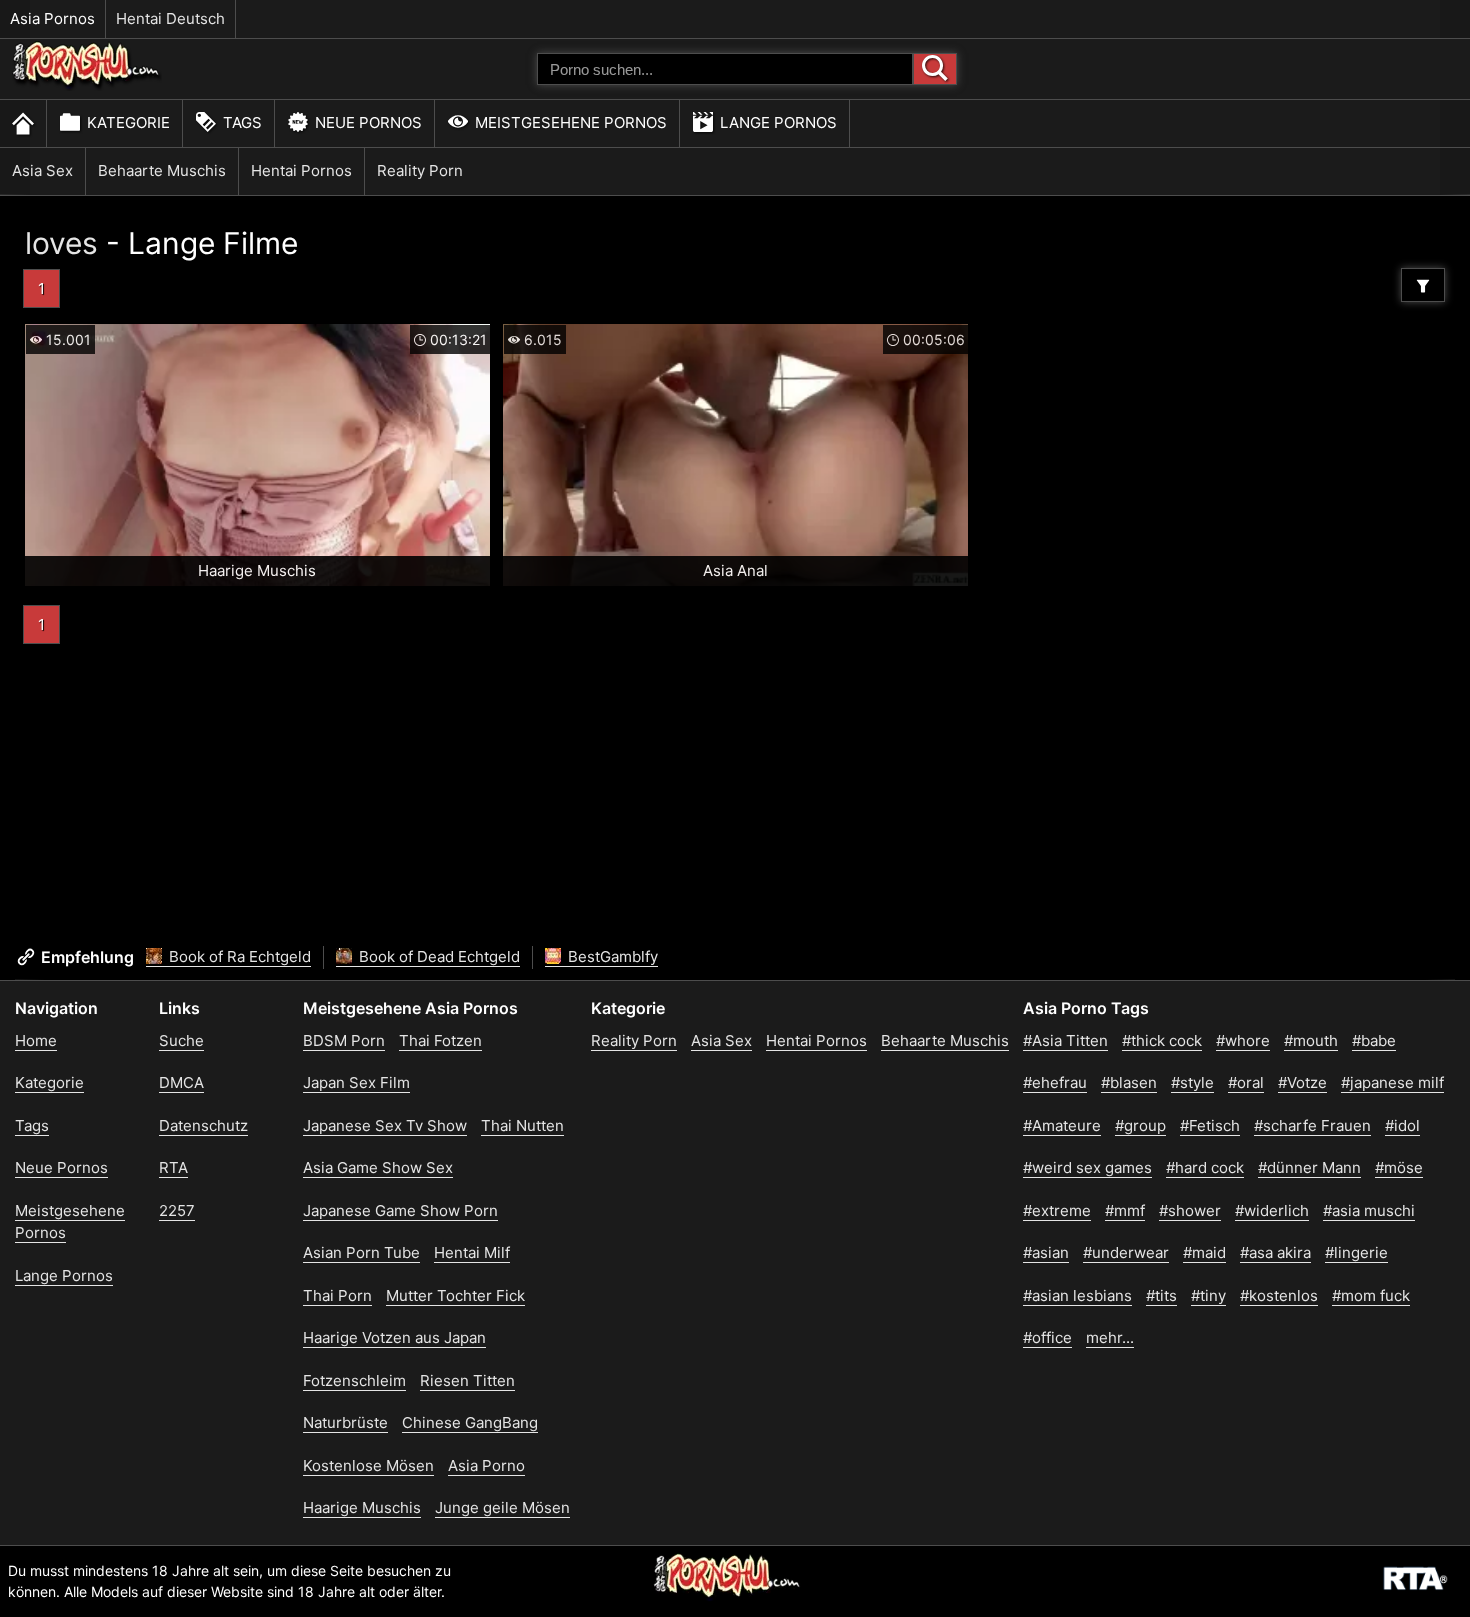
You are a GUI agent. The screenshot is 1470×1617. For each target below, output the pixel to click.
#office (1047, 1337)
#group (1140, 1125)
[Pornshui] (87, 85)
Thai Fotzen (440, 1040)
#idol (1402, 1125)
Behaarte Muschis (162, 170)
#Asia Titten (1065, 1040)
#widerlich (1272, 1210)
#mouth (1311, 1040)
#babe (1374, 1040)
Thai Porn (337, 1295)
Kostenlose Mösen (368, 1465)
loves (61, 243)
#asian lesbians (1077, 1295)
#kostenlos (1279, 1295)
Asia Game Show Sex (378, 1167)
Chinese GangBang (470, 1422)
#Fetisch (1210, 1125)
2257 (177, 1210)
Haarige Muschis (362, 1507)
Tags (242, 122)
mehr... (1110, 1337)
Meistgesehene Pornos (571, 122)
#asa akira (1275, 1252)
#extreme (1057, 1210)
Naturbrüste (345, 1422)
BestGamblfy (611, 956)
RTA (173, 1167)
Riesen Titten (467, 1380)
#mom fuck (1371, 1295)
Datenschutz (203, 1125)
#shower (1190, 1210)
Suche (181, 1040)
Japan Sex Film (356, 1082)
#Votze (1302, 1082)
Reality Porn (420, 170)
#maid (1204, 1252)
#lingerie (1356, 1252)
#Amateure (1062, 1125)
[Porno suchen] (935, 69)
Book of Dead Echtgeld (437, 956)
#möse (1399, 1167)
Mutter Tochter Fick (455, 1295)
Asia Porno (486, 1465)
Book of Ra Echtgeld (238, 956)
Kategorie (128, 122)
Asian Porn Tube (361, 1252)
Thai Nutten (522, 1125)
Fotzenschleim (354, 1380)
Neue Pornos (368, 122)
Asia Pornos (52, 18)
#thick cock (1162, 1040)
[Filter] (1423, 285)
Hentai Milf (472, 1252)
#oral (1246, 1082)
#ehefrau (1055, 1082)
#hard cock (1205, 1167)
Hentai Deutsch (170, 18)
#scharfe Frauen (1312, 1125)
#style (1192, 1082)
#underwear (1126, 1252)
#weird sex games (1087, 1167)
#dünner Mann (1309, 1167)
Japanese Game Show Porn (400, 1210)
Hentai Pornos (301, 170)
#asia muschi (1369, 1210)
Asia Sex (42, 170)
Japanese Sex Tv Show (385, 1125)
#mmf (1125, 1210)
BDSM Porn (344, 1040)
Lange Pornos (778, 122)
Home (36, 1040)
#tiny (1208, 1295)
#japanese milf (1392, 1082)
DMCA (181, 1082)
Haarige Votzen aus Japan (394, 1337)
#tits (1161, 1295)
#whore (1243, 1040)
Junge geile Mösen (502, 1507)
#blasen (1129, 1082)
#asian (1046, 1252)
